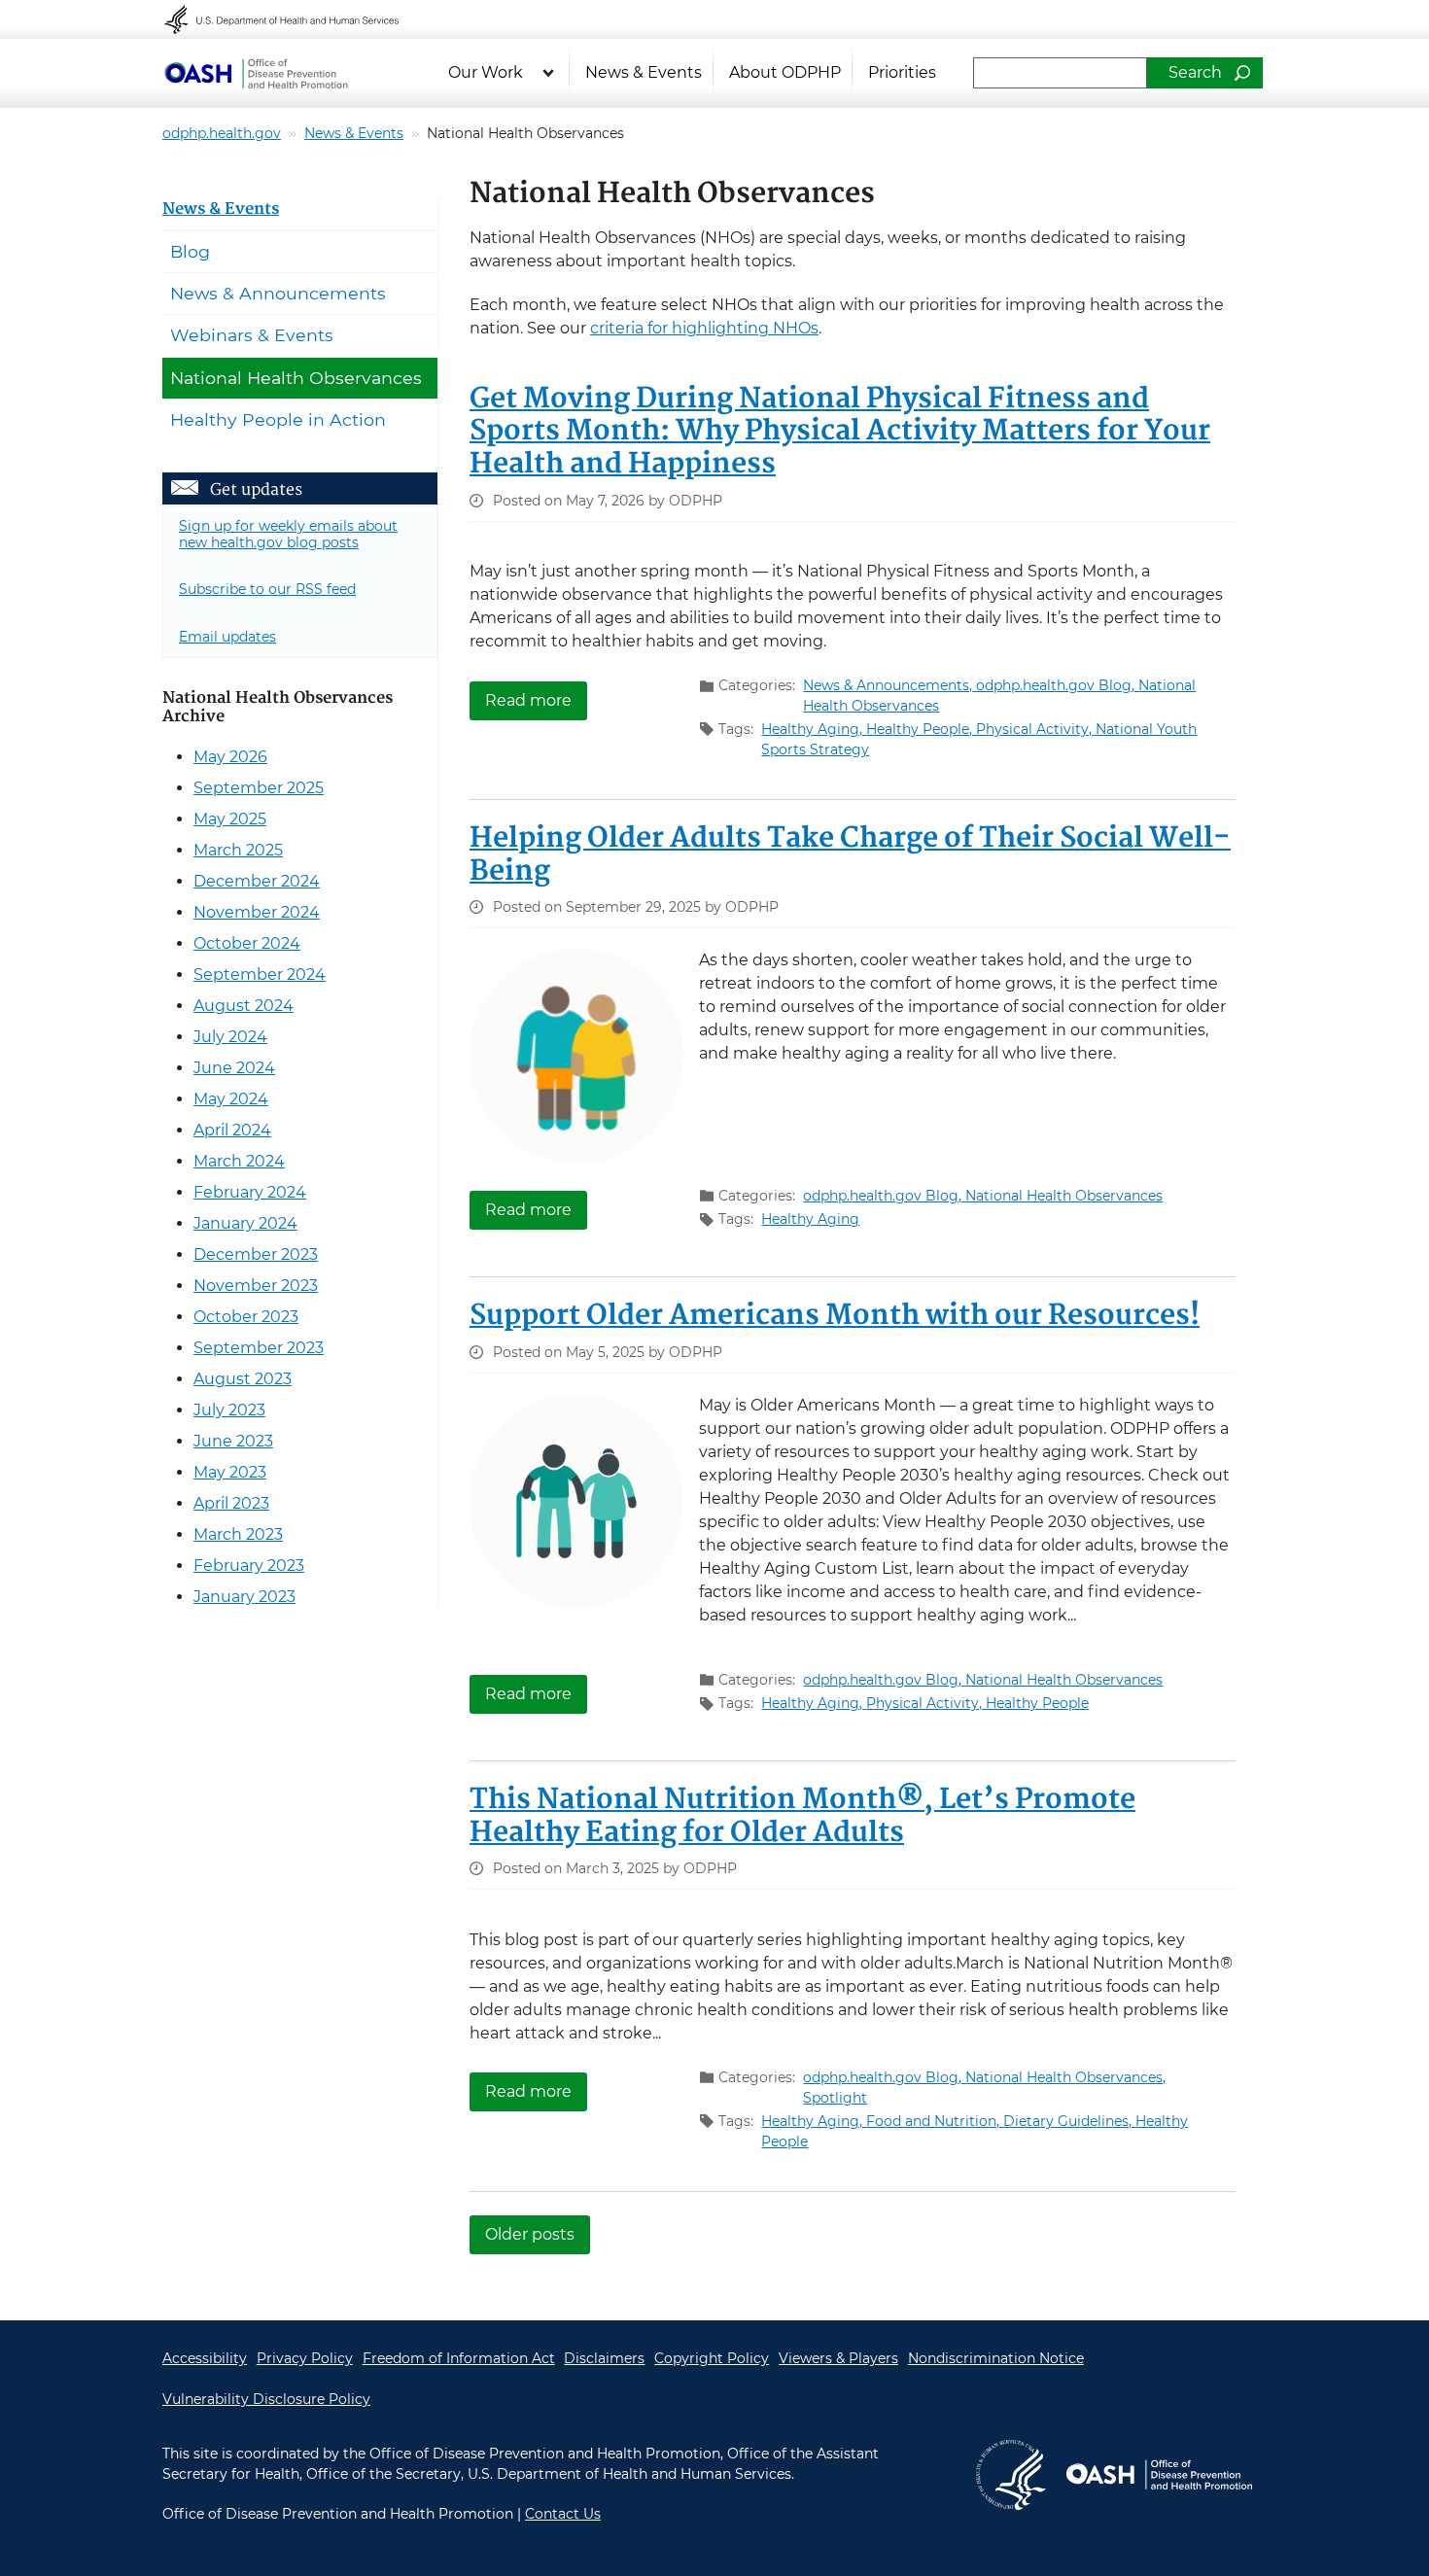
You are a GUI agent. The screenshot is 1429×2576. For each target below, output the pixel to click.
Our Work (486, 72)
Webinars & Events (252, 335)
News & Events (644, 72)
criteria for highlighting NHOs (704, 328)
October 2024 (247, 943)
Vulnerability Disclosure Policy (266, 2399)
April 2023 (231, 1503)
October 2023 (246, 1317)
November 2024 (257, 912)
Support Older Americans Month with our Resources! (835, 1316)
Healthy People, (921, 729)
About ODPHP (785, 72)
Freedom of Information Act (459, 2358)
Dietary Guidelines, (1069, 2121)
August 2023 (243, 1379)
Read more (536, 699)
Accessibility (205, 2358)
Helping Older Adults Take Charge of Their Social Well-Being (850, 855)
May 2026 (230, 757)
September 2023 (259, 1348)
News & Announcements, (889, 685)
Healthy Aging (810, 1219)
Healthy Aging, (814, 729)
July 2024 (230, 1037)
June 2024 (234, 1068)
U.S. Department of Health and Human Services (295, 19)
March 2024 (239, 1161)
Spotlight (835, 2098)
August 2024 (244, 1006)
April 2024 (232, 1130)
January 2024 (245, 1223)
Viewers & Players (838, 2358)
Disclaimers (604, 2358)
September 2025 (259, 788)
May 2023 (230, 1472)
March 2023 (238, 1534)
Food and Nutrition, (935, 2121)
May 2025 (230, 819)
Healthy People (1037, 1703)
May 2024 (231, 1099)
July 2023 (229, 1410)
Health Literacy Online (256, 73)
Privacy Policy (305, 2358)
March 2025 (238, 850)
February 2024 (250, 1192)
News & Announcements (278, 293)
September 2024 (260, 975)
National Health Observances (1064, 1196)
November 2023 (256, 1286)
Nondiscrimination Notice (996, 2358)
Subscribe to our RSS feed (267, 589)
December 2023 (256, 1254)
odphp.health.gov (222, 133)
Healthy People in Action (278, 419)
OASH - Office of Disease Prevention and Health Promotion (1159, 2475)
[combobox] (1060, 73)
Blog (190, 251)
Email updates (227, 637)
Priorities (902, 72)
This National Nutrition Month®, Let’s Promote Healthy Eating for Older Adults (802, 1817)
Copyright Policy (712, 2358)
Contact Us (563, 2514)
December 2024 (257, 881)
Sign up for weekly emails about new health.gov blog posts (288, 534)
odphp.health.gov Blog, (1057, 685)
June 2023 (233, 1441)
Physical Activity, (1036, 729)
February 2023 (249, 1566)
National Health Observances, (1065, 2077)
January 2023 (244, 1597)
